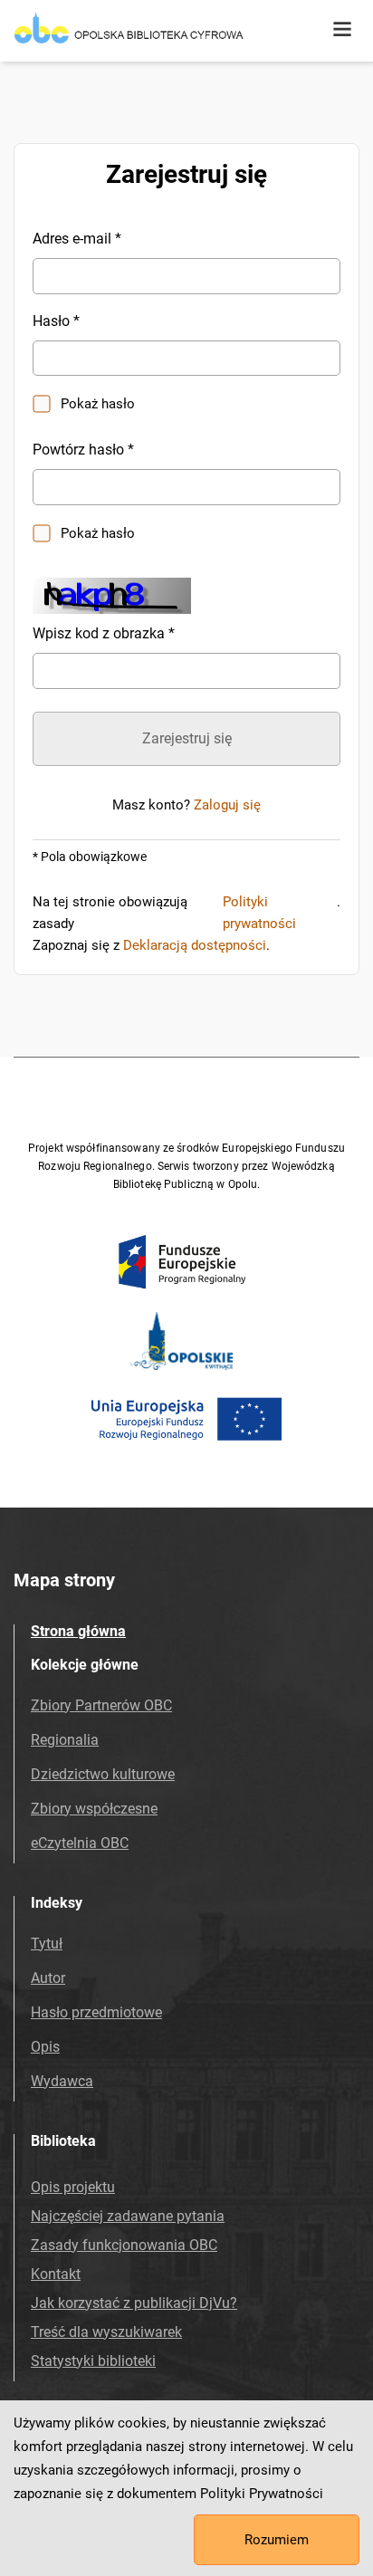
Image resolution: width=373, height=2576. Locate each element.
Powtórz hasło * (83, 450)
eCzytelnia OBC (80, 1843)
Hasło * (56, 321)
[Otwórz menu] (342, 30)
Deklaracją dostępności (195, 945)
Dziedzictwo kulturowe (103, 1774)
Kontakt (56, 2274)
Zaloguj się (227, 805)
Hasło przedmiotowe (96, 2012)
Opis (45, 2047)
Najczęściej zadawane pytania (128, 2216)
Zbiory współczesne (94, 1809)
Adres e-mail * (77, 239)
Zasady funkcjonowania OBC (124, 2245)
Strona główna (78, 1631)
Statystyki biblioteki (93, 2361)
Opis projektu (73, 2187)
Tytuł (47, 1944)
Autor (48, 1978)
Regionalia (65, 1740)
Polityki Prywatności (262, 2494)
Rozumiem (277, 2540)
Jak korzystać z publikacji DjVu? (134, 2303)
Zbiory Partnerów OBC (101, 1705)
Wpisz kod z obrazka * (104, 633)
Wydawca (62, 2081)
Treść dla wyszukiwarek (106, 2332)
